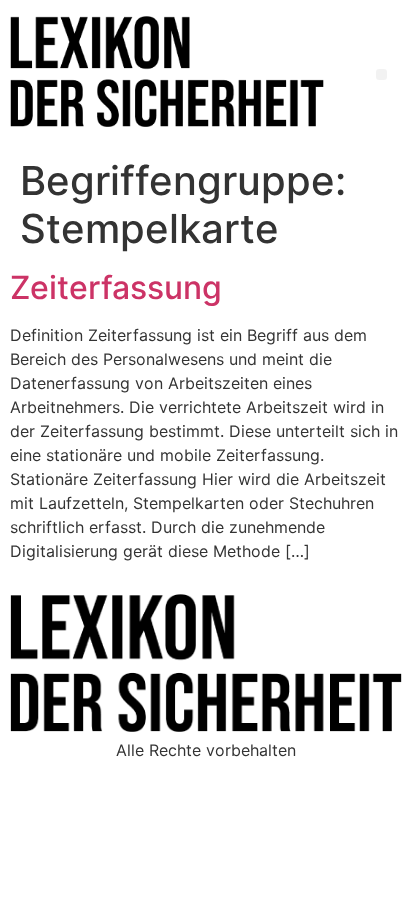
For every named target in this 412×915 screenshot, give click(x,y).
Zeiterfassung (116, 287)
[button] (381, 74)
